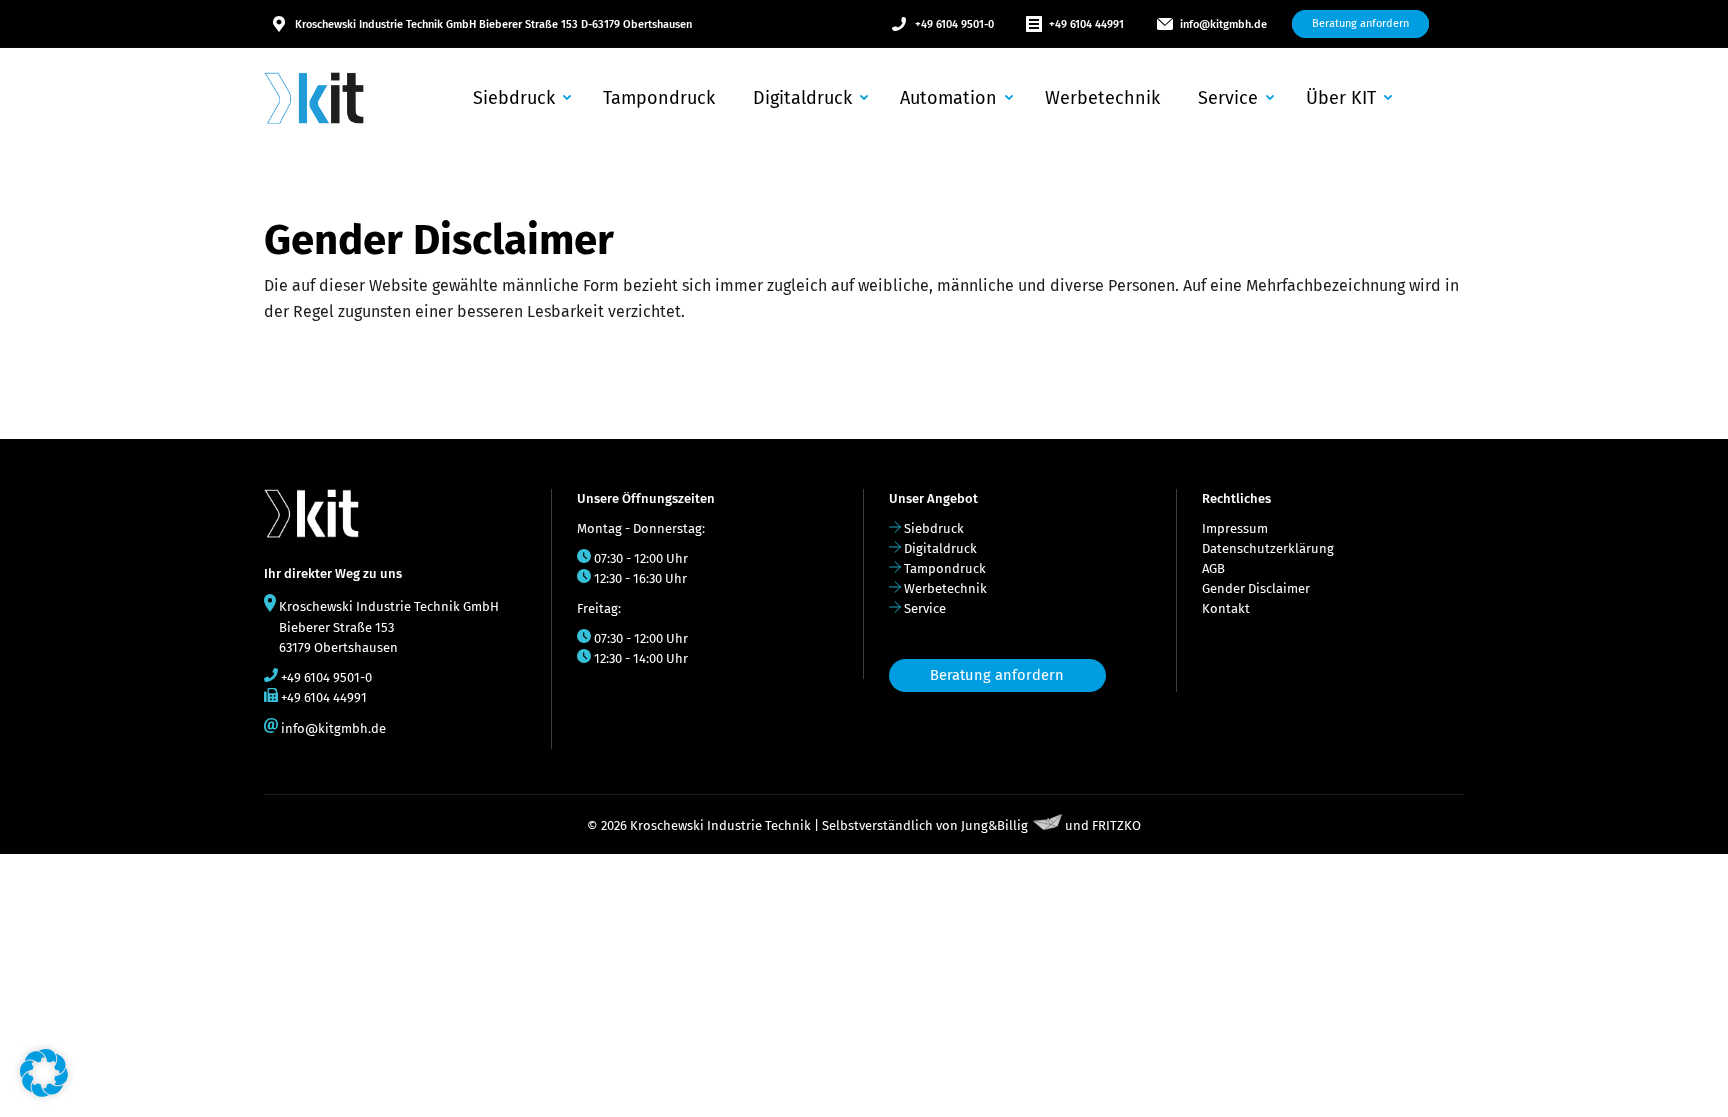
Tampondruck (945, 568)
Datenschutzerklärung (1268, 548)
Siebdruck (934, 528)
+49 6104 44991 (1086, 24)
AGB (1213, 568)
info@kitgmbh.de (1223, 24)
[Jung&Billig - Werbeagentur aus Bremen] (1048, 825)
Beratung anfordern (997, 675)
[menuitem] (520, 98)
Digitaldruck (940, 548)
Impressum (1235, 528)
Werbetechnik (945, 588)
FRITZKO (1116, 825)
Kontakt (1226, 608)
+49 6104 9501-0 (954, 24)
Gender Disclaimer (1256, 588)
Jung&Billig (994, 825)
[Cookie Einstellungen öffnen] (44, 1091)
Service (925, 608)
